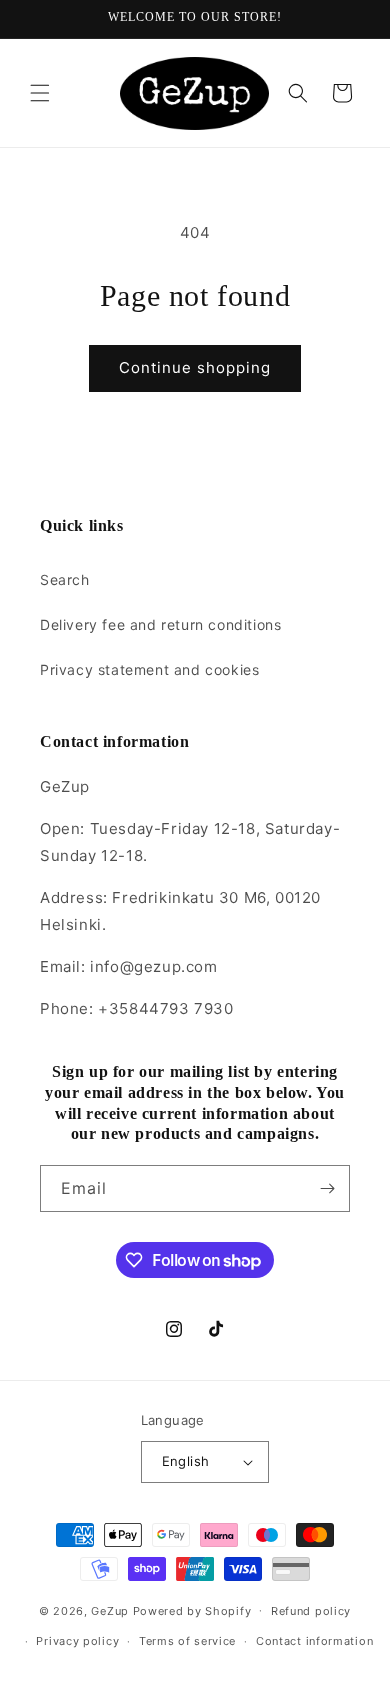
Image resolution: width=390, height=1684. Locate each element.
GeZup (110, 1610)
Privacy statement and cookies (149, 669)
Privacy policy (77, 1641)
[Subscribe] (327, 1188)
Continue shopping (195, 367)
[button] (40, 93)
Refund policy (311, 1611)
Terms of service (187, 1641)
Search (65, 579)
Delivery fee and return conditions (160, 624)
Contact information (314, 1641)
